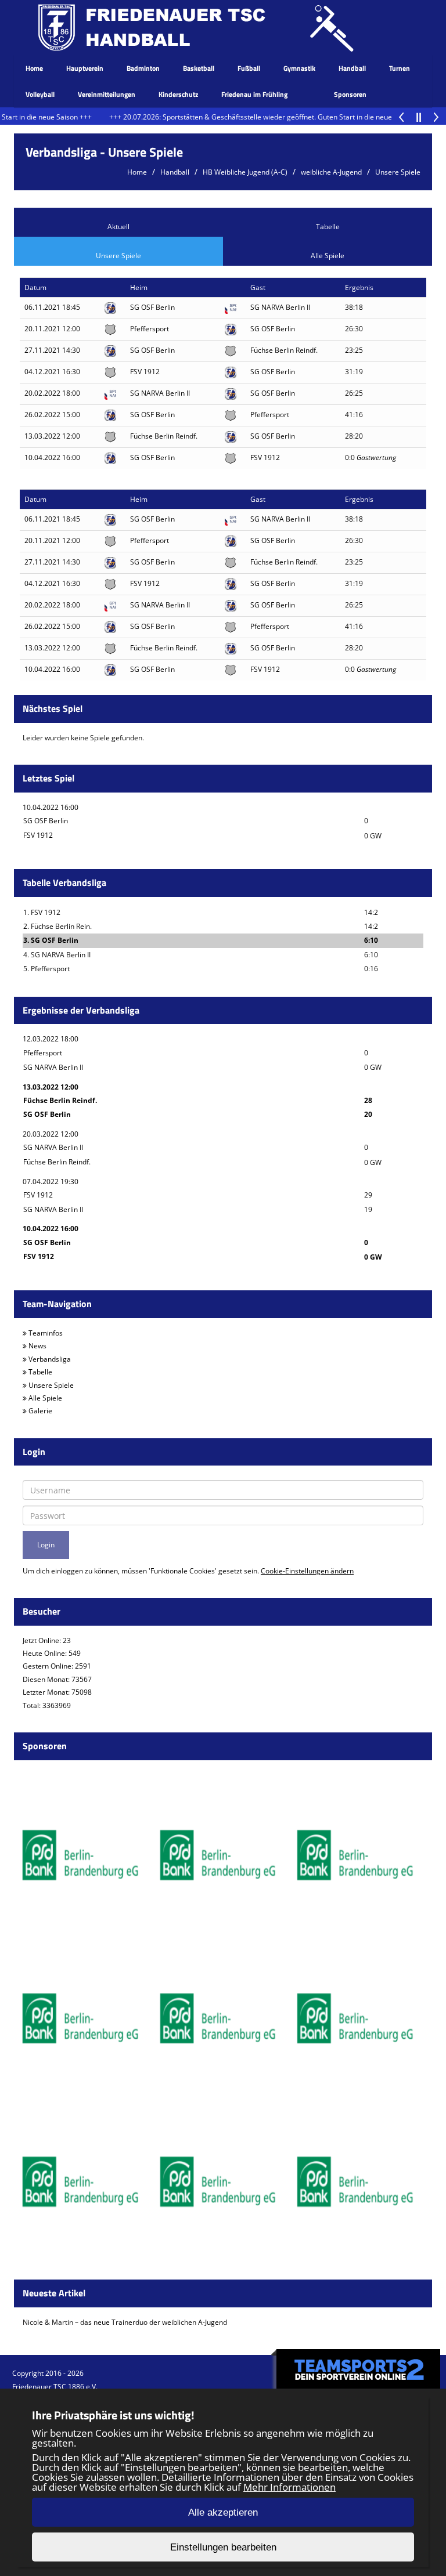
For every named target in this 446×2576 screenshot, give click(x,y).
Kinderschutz (178, 94)
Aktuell (118, 227)
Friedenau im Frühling (254, 94)
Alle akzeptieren (223, 2512)
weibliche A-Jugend (331, 172)
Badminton (143, 68)
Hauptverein (85, 68)
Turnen (400, 68)
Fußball (249, 68)
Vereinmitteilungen (107, 94)
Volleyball (40, 94)
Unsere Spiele (398, 172)
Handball (352, 68)
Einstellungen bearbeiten (223, 2547)
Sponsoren (350, 94)
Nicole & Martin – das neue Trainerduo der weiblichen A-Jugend (125, 2322)
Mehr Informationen (289, 2487)
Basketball (199, 68)
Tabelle (328, 227)
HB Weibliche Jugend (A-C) (245, 172)
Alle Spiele (328, 256)
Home (34, 68)
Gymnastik (299, 68)
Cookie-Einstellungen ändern (307, 1571)
